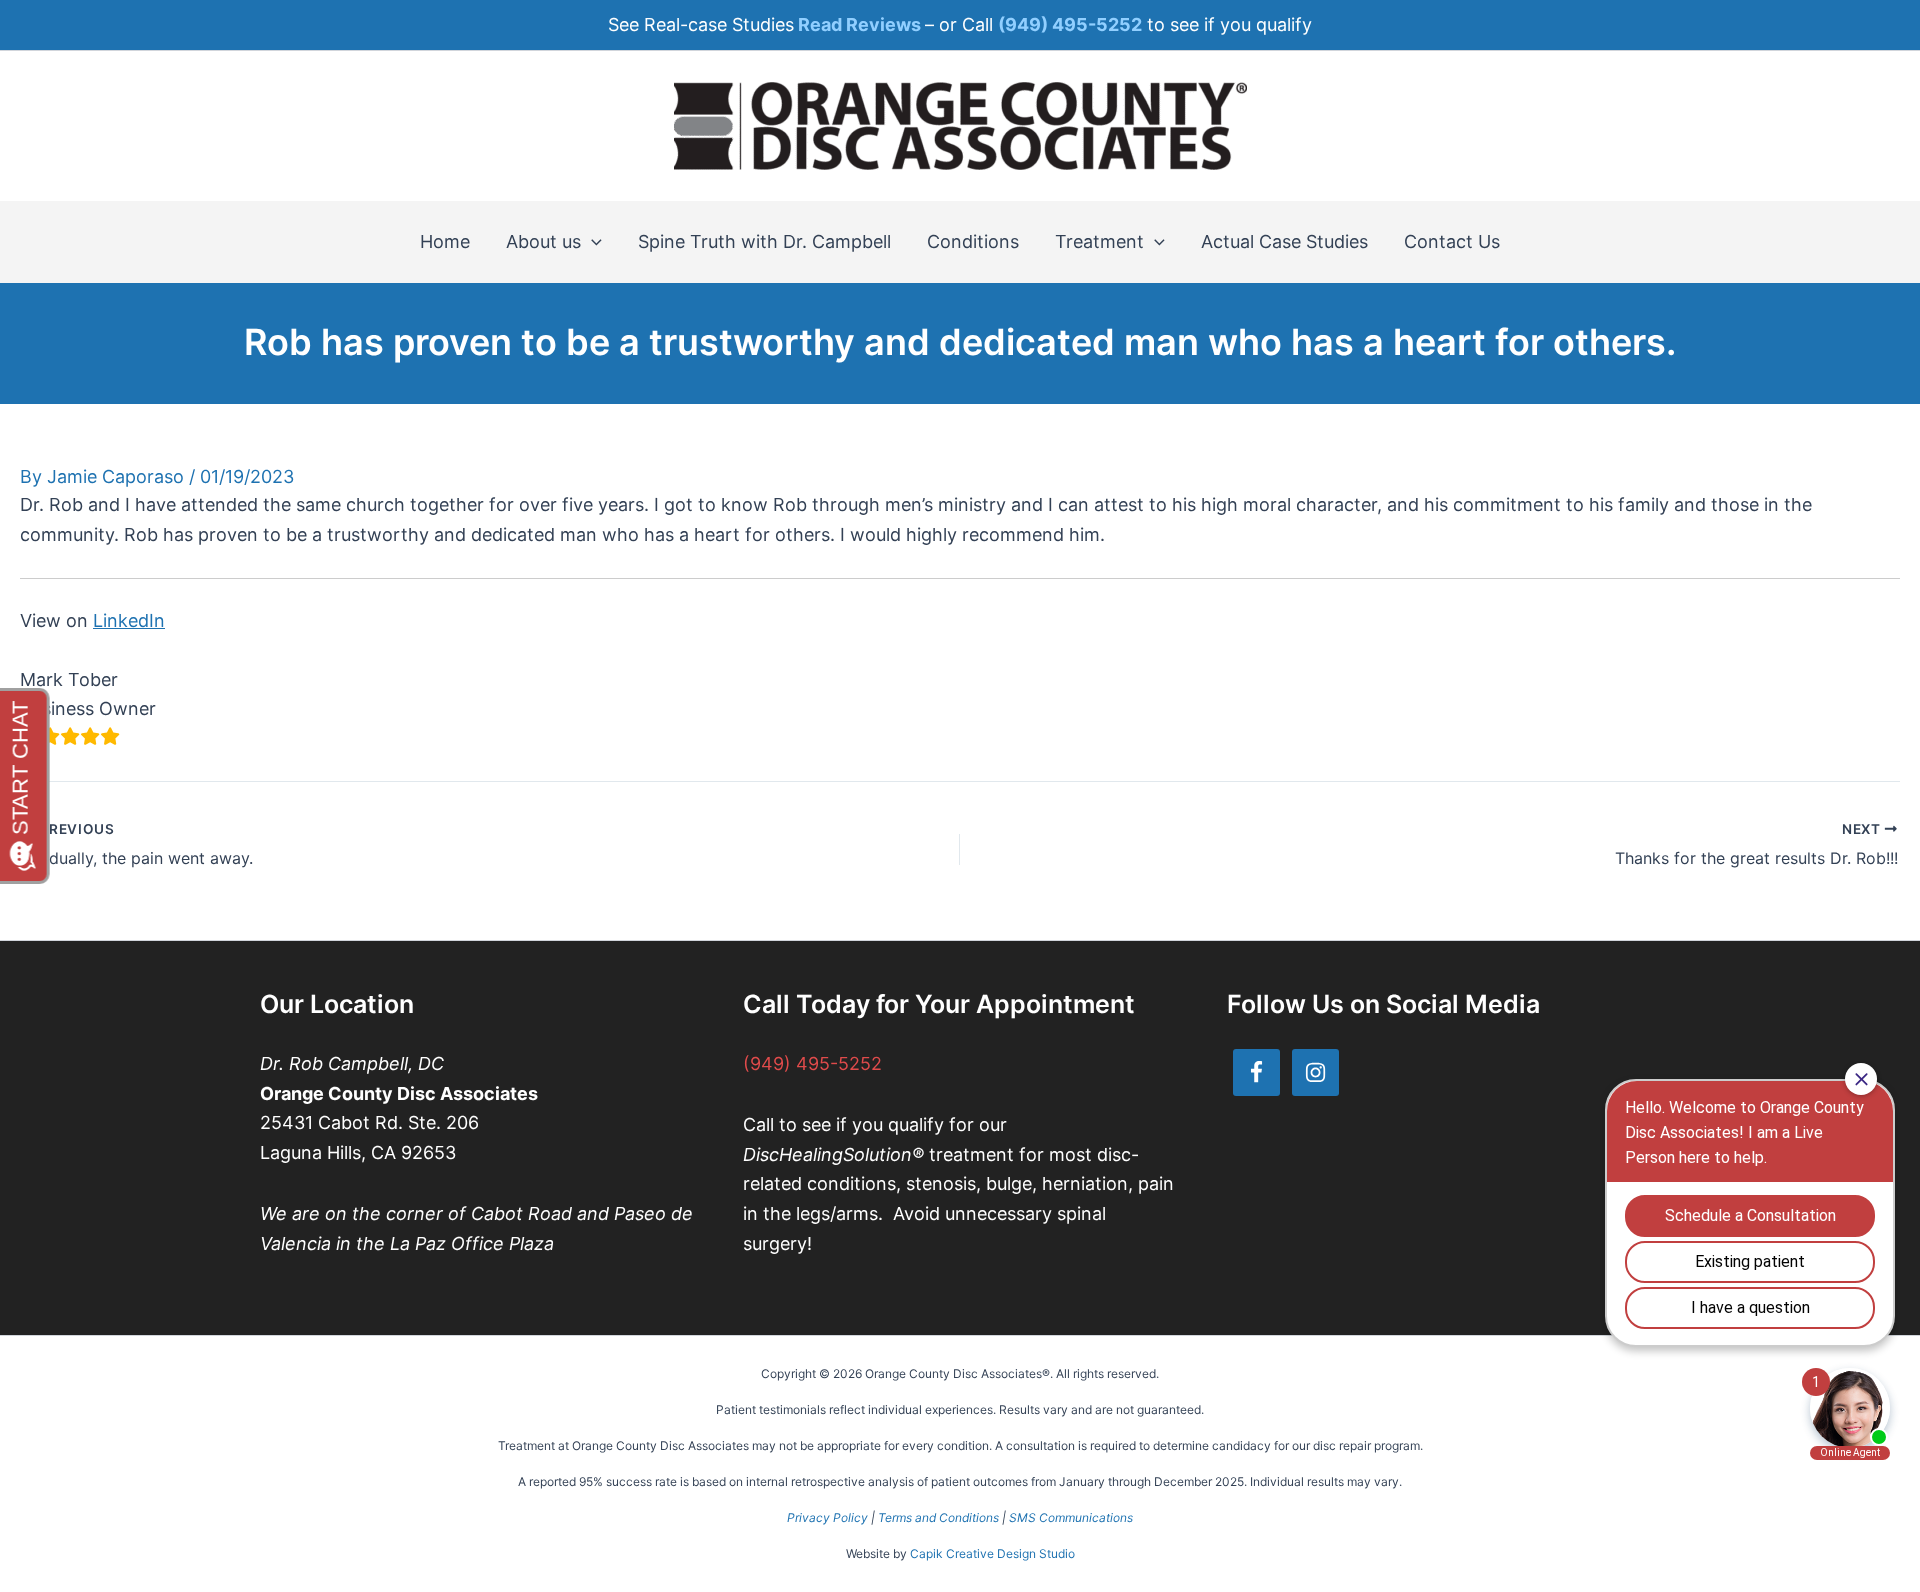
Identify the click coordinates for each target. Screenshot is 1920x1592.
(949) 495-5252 (812, 1063)
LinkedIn (129, 620)
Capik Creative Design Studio (992, 1553)
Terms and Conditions (938, 1517)
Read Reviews (859, 24)
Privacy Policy (827, 1517)
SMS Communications (1071, 1517)
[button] (591, 242)
